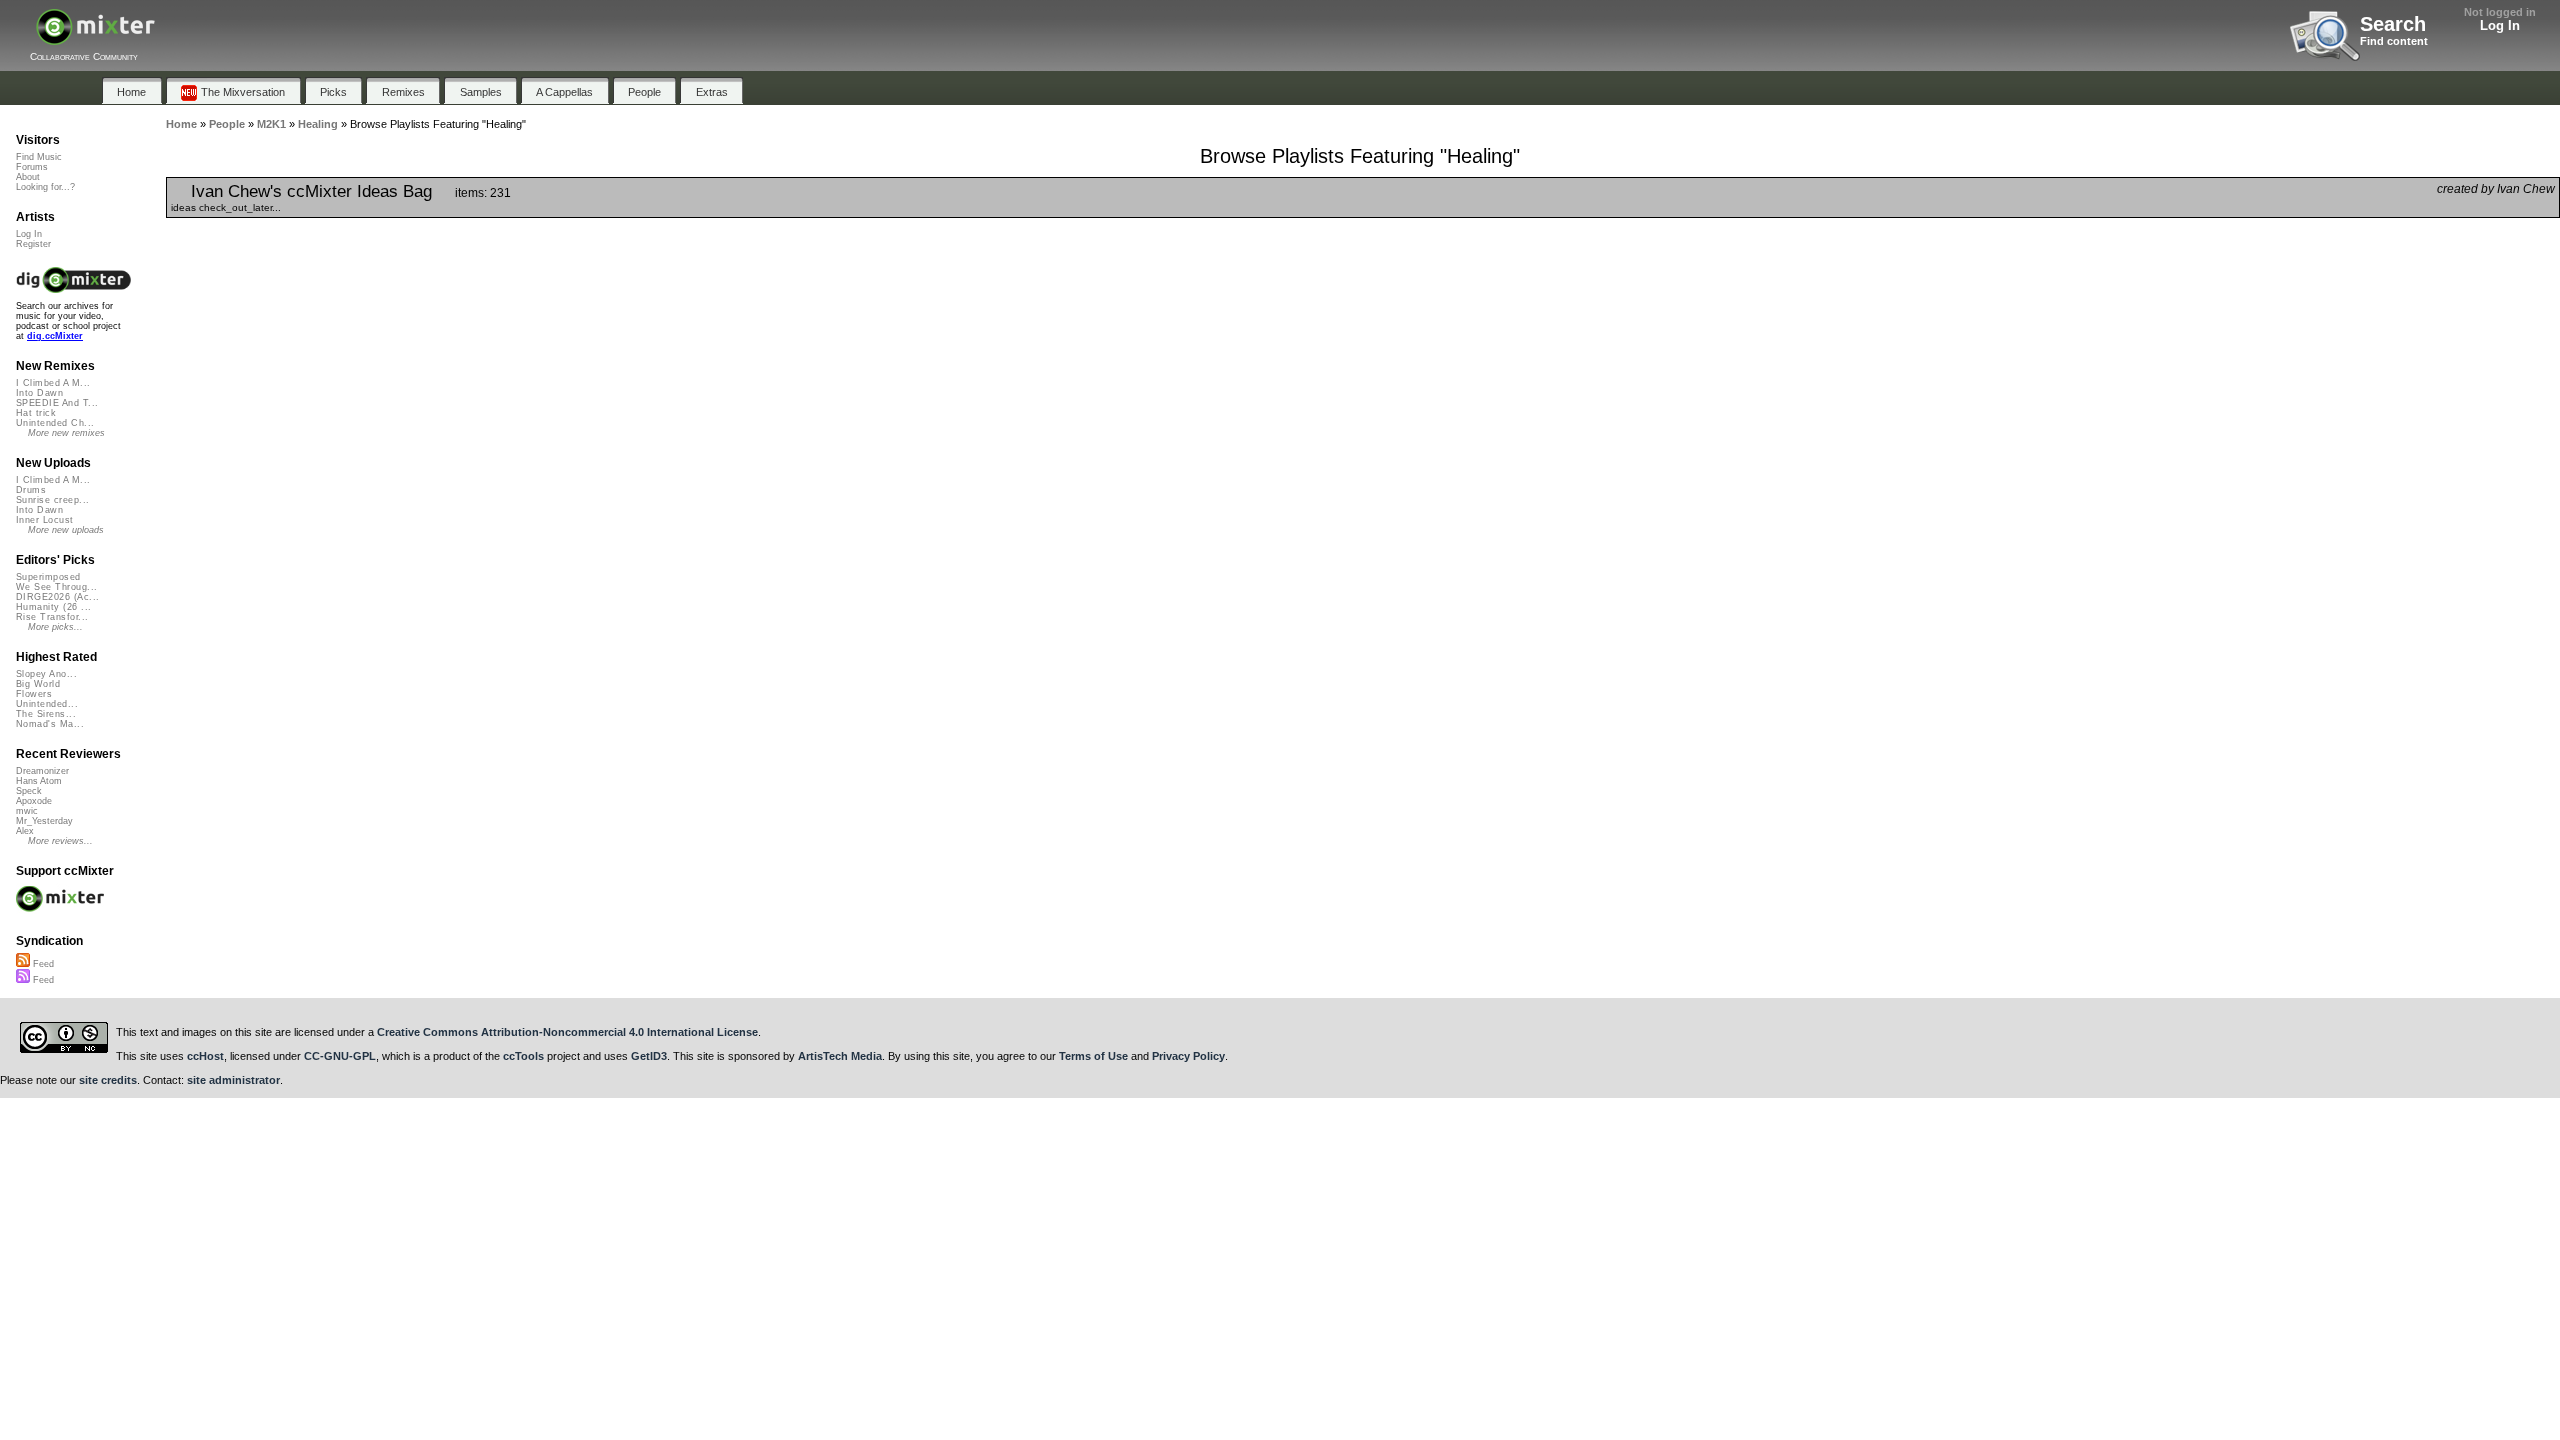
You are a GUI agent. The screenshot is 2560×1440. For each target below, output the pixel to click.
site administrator (233, 1080)
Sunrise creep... (52, 500)
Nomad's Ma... (50, 724)
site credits (108, 1080)
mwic (27, 811)
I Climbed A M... (53, 383)
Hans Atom (39, 781)
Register (33, 244)
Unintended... (47, 704)
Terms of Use (1093, 1056)
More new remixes (66, 433)
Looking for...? (45, 187)
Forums (32, 167)
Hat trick (36, 413)
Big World (38, 684)
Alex (25, 831)
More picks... (55, 627)
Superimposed (48, 577)
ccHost (205, 1056)
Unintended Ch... (55, 423)
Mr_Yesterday (44, 821)
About (28, 177)
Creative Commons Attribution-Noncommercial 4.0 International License (567, 1032)
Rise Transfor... (52, 617)
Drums (31, 490)
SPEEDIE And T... (57, 403)
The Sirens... (46, 714)
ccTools (523, 1056)
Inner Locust (45, 520)
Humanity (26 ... (53, 607)
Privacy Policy (1188, 1056)
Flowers (34, 694)
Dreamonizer (42, 771)
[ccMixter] (95, 37)
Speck (29, 791)
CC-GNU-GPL (340, 1056)
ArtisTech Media (840, 1056)
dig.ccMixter (55, 336)
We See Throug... (56, 587)
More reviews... (60, 841)
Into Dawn (39, 393)
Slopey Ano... (46, 674)
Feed (42, 964)
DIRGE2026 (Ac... (57, 597)
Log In (2500, 25)
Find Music (39, 157)
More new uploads (66, 530)
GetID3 (649, 1056)
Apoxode (34, 801)
